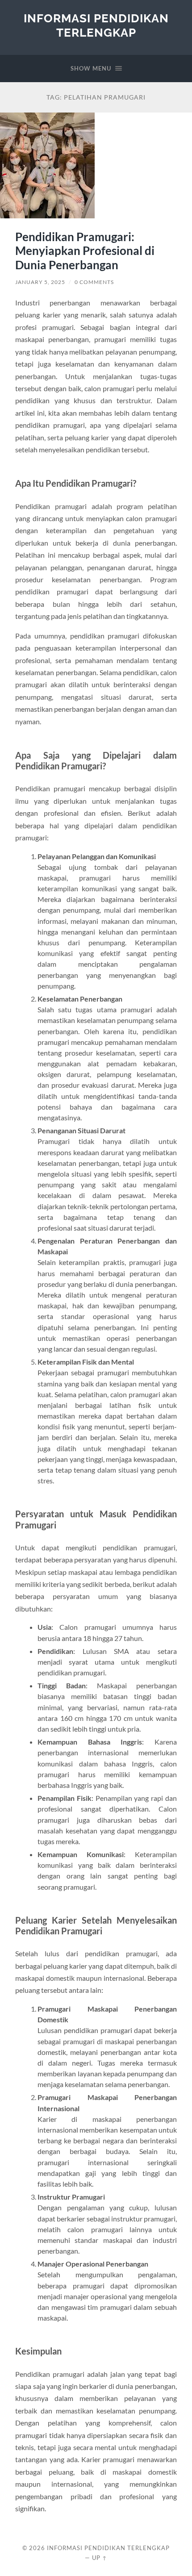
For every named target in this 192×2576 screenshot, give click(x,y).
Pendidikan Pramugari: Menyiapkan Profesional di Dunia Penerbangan (85, 251)
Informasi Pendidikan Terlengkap (96, 25)
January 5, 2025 (40, 282)
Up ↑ (100, 2558)
